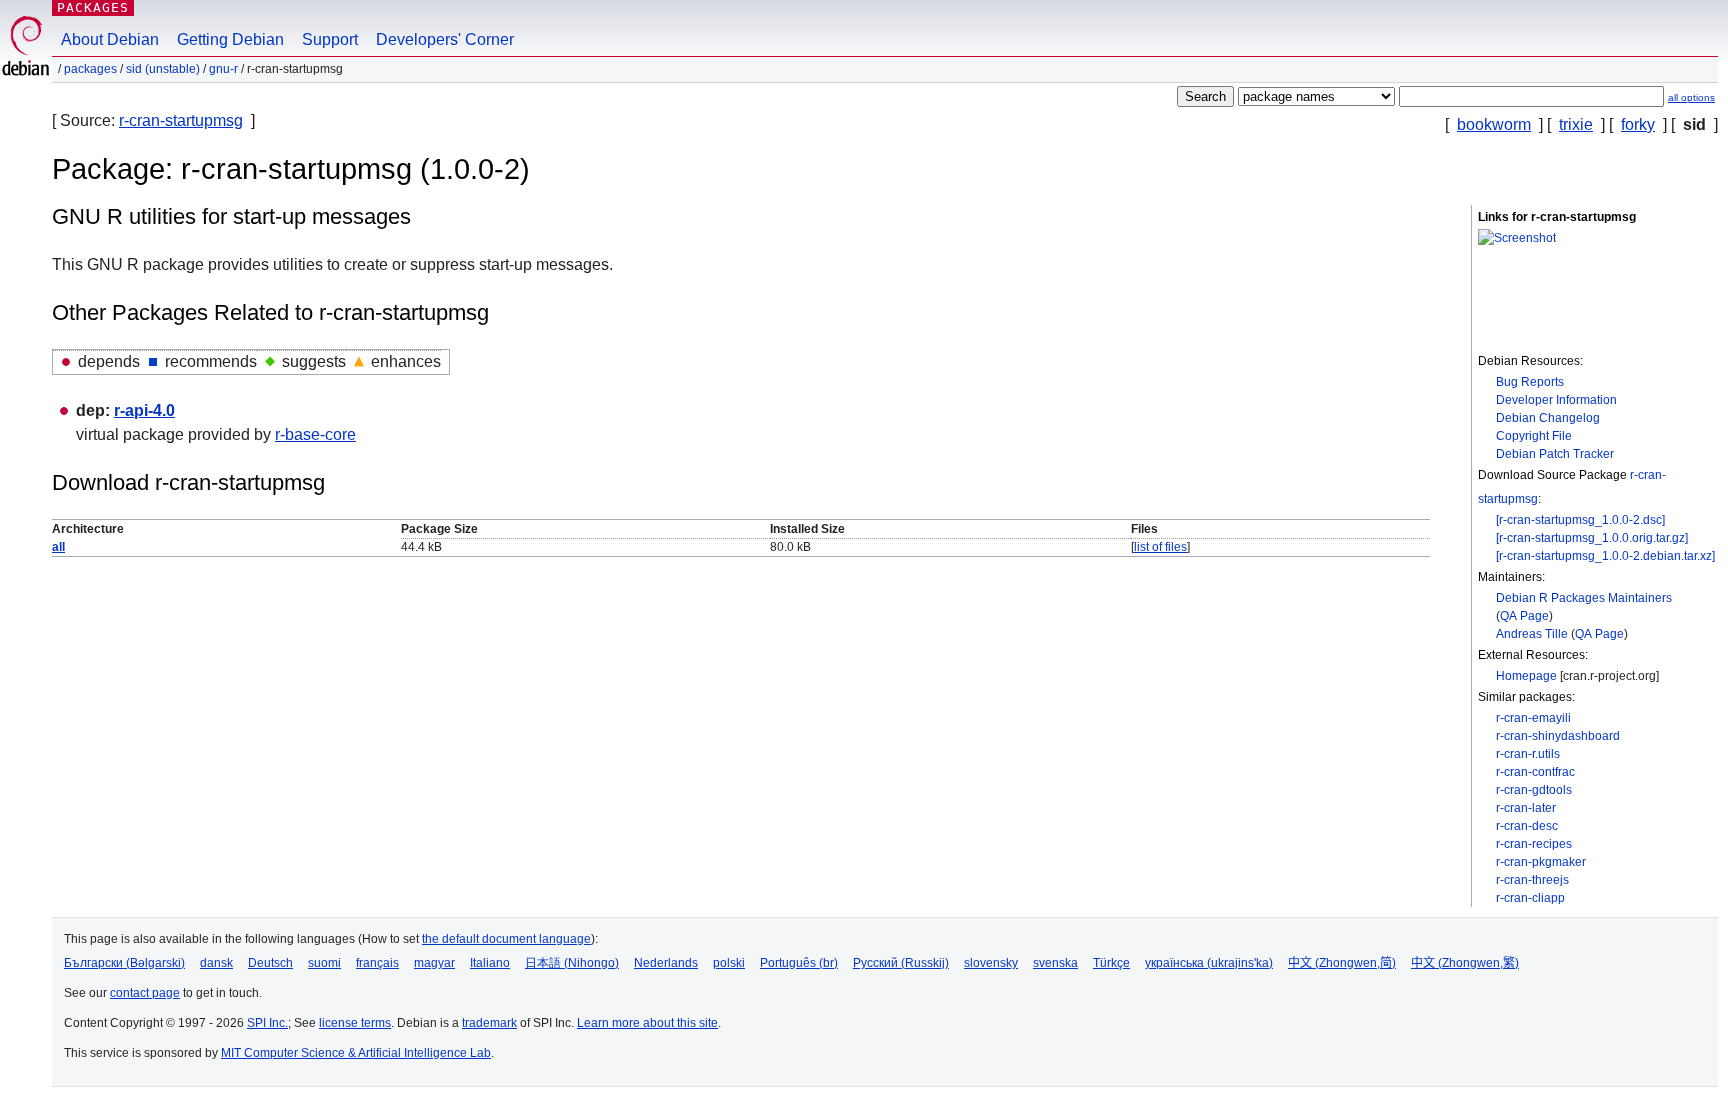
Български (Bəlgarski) (124, 963)
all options (1691, 97)
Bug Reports (1530, 382)
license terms (355, 1023)
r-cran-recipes (1534, 844)
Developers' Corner (445, 39)
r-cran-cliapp (1530, 898)
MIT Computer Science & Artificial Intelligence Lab (356, 1053)
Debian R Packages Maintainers (1584, 598)
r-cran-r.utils (1528, 754)
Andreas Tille (1532, 634)
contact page (145, 993)
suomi (324, 963)
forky (1638, 124)
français (377, 963)
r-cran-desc (1527, 826)
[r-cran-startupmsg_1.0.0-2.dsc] (1580, 520)
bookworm (1494, 124)
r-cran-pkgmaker (1541, 862)
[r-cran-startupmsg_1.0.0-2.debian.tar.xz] (1605, 556)
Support (330, 39)
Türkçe (1111, 963)
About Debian (110, 39)
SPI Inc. (267, 1023)
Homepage (1526, 676)
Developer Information (1556, 400)
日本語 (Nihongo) (572, 963)
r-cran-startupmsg (181, 120)
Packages (93, 7)
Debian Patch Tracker (1555, 454)
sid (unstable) (163, 69)
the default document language (506, 939)
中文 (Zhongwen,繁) (1465, 963)
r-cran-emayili (1533, 718)
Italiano (490, 963)
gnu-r (223, 69)
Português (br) (799, 963)
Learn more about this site (647, 1023)
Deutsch (270, 963)
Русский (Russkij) (901, 963)
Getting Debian (230, 39)
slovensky (991, 963)
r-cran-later (1526, 808)
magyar (434, 963)
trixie (1576, 124)
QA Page (1524, 616)
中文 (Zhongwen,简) (1342, 963)
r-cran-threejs (1532, 880)
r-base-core (315, 434)
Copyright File (1534, 436)
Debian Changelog (1548, 418)
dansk (216, 963)
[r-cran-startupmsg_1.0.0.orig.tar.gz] (1592, 538)
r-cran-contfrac (1535, 772)
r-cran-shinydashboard (1558, 736)
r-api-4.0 (144, 410)
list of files (1160, 547)
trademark (489, 1023)
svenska (1055, 963)
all (58, 547)
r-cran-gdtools (1534, 790)
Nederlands (666, 963)
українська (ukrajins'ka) (1209, 963)
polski (729, 963)
